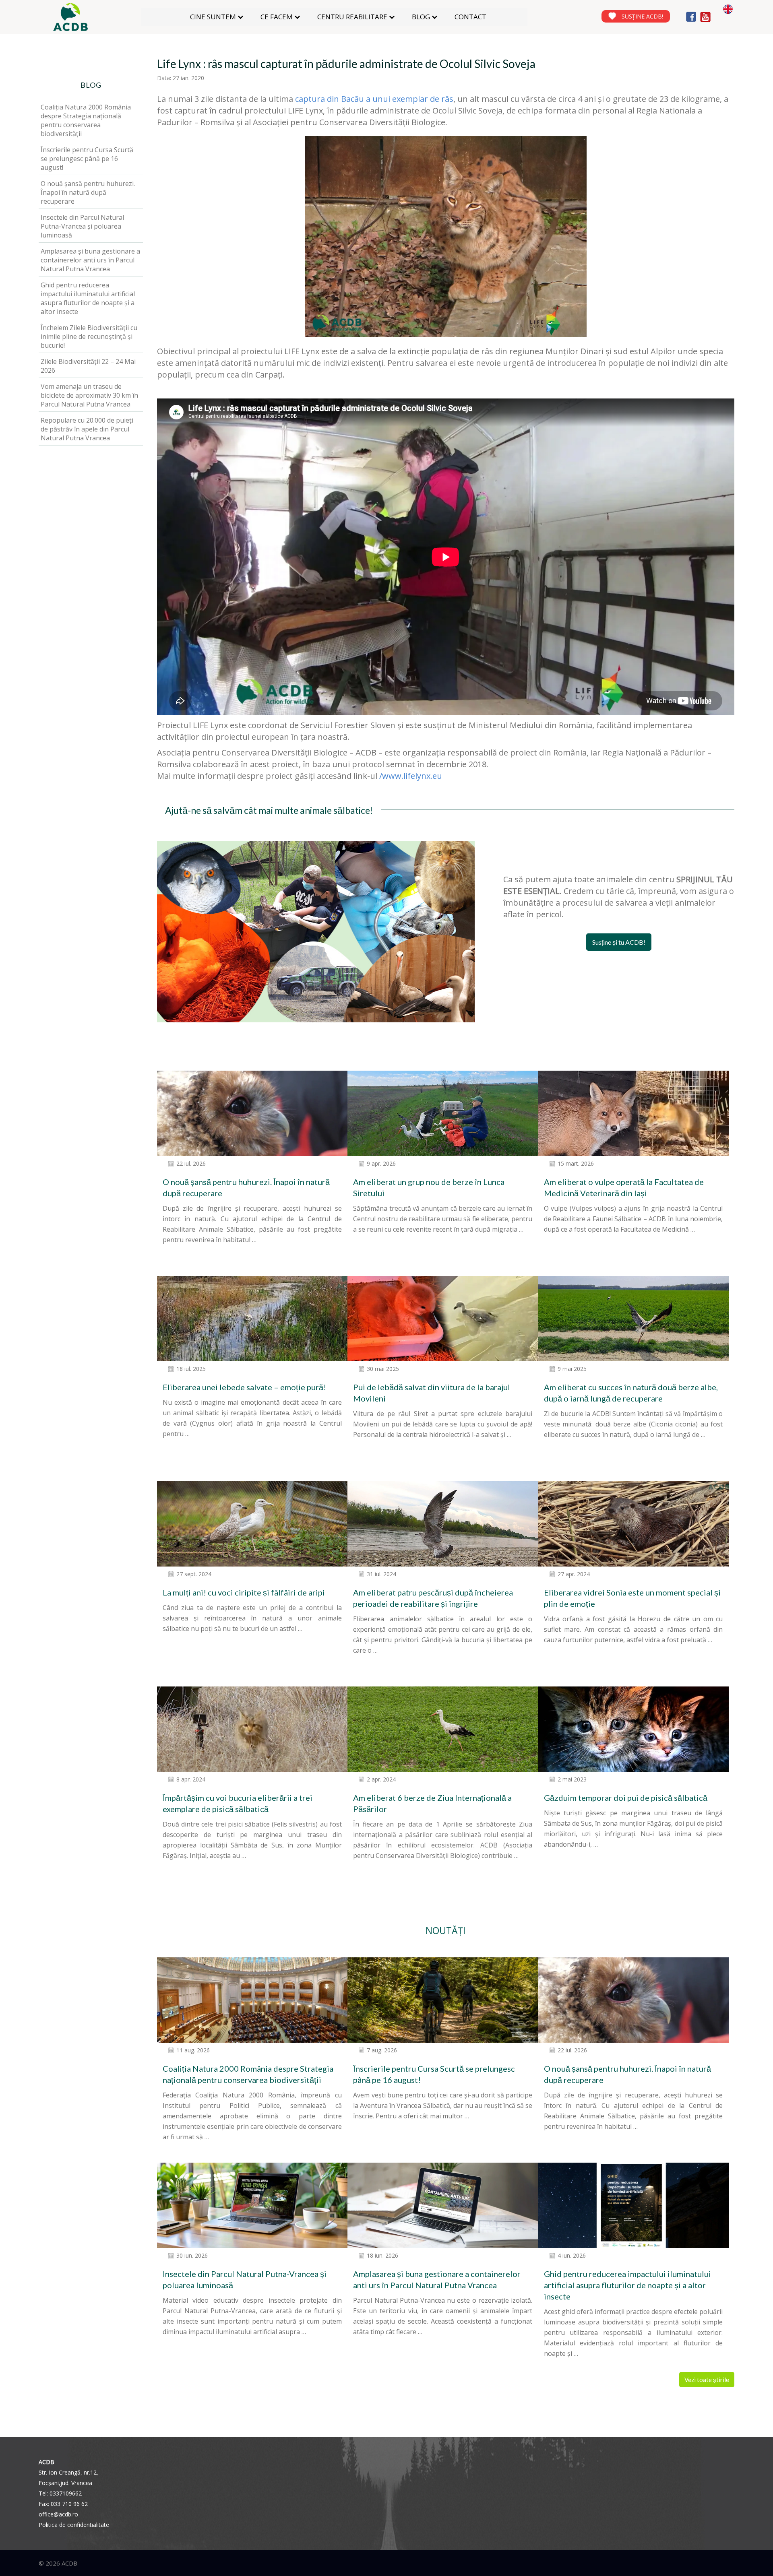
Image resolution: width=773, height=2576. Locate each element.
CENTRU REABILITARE (352, 17)
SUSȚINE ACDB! (642, 16)
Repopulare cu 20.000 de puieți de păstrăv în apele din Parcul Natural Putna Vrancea (87, 429)
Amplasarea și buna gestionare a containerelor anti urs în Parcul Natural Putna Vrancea (90, 260)
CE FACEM (277, 17)
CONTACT (470, 17)
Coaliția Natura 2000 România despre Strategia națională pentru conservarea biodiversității (86, 120)
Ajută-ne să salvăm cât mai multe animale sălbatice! (269, 810)
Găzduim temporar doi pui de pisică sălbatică (626, 1798)
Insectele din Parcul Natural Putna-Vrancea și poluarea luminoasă (82, 226)
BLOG (421, 17)
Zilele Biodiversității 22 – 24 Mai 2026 (88, 366)
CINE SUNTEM (213, 17)
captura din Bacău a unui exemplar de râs (374, 99)
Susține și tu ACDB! (619, 942)
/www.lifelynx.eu (411, 776)
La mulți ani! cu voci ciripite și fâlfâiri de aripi (244, 1592)
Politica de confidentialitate (74, 2525)
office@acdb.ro (58, 2514)
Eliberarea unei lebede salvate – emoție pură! (244, 1387)
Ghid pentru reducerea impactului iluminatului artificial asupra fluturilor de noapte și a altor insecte (627, 2285)
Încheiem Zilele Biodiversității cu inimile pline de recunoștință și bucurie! (89, 336)
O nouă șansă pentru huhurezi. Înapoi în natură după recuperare (88, 192)
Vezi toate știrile (707, 2380)
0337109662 (66, 2493)
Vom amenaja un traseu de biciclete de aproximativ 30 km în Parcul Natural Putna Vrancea (89, 395)
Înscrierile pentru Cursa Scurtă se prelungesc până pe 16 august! (87, 159)
